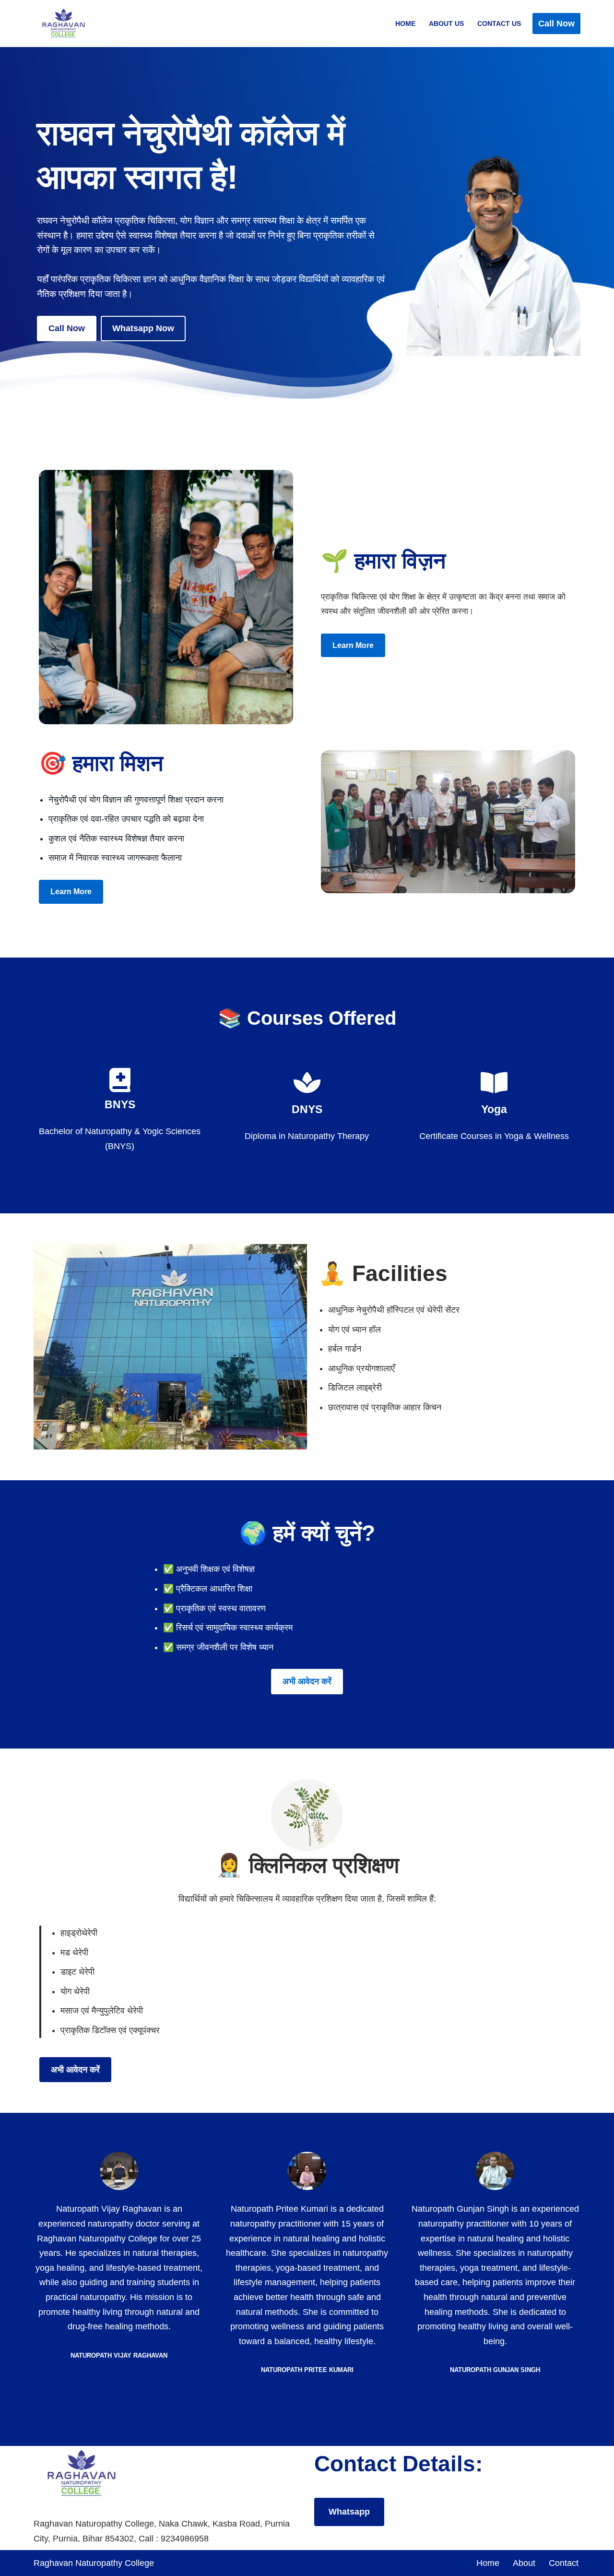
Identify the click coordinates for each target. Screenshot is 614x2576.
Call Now (556, 24)
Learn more (353, 645)
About (524, 2563)
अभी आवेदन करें (307, 1681)
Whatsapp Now (143, 328)
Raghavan (54, 2563)
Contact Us (499, 24)
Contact (564, 2563)
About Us (446, 24)
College (139, 2563)
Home (405, 24)
